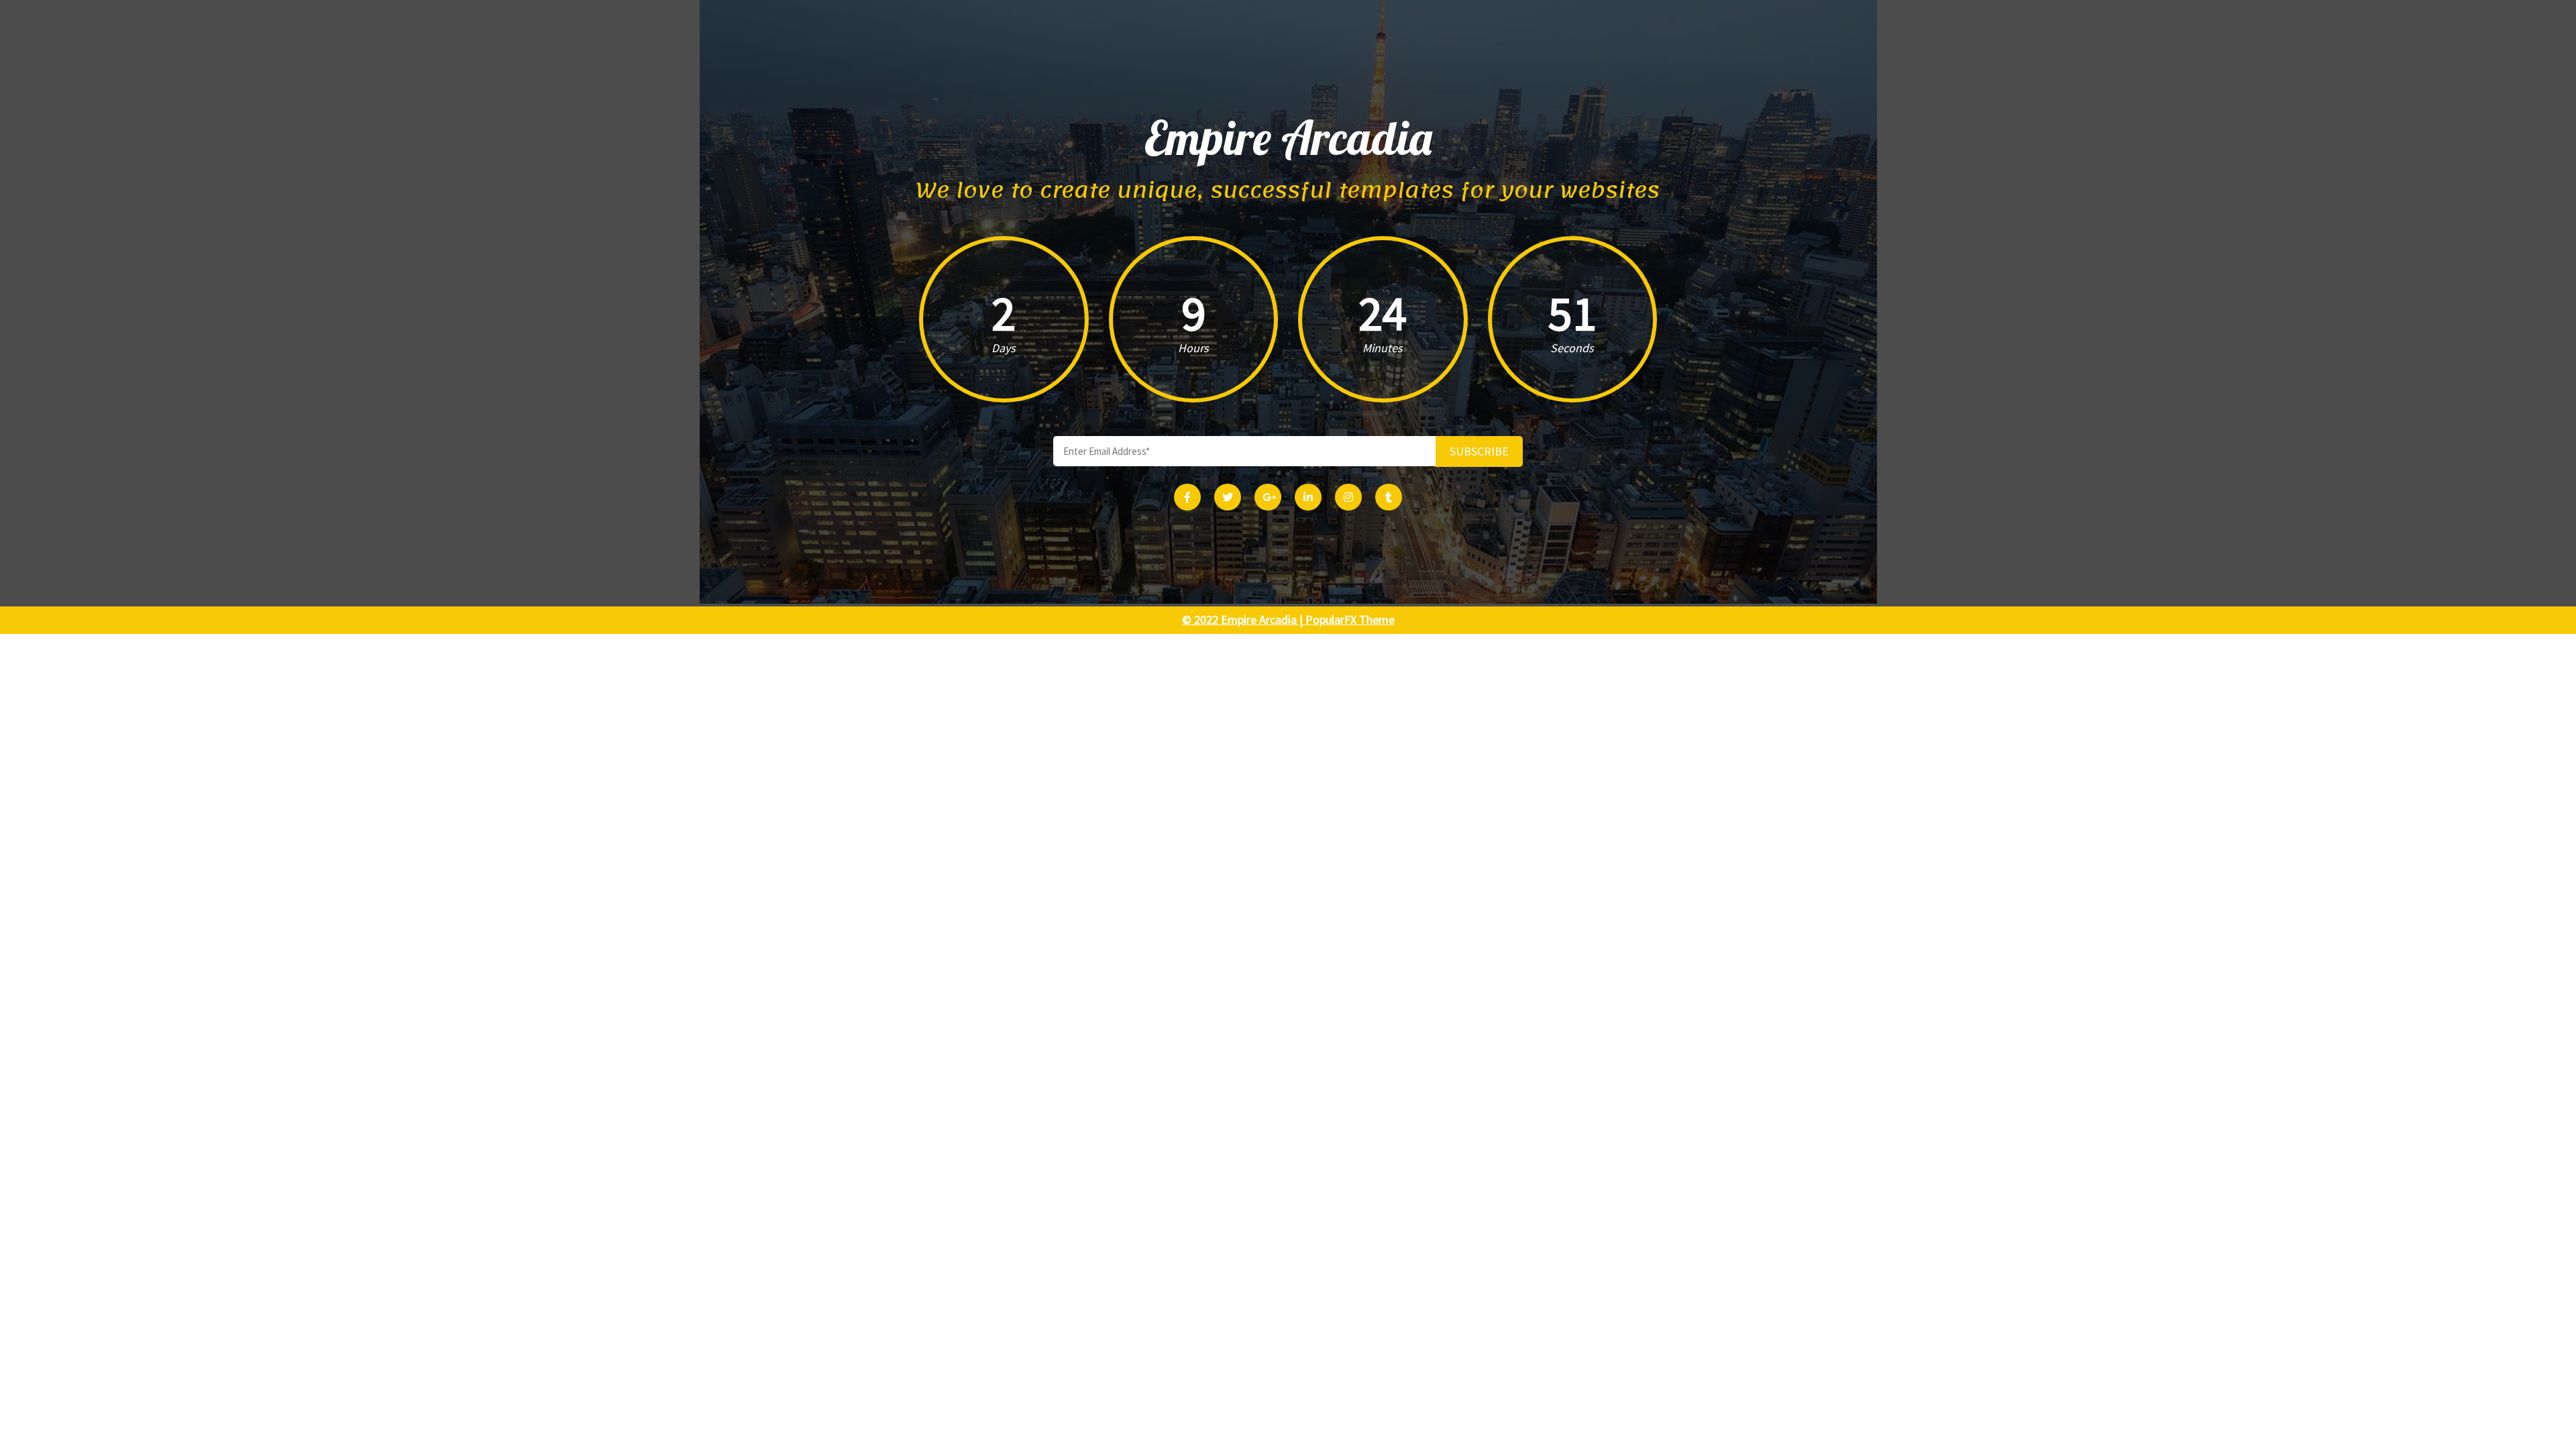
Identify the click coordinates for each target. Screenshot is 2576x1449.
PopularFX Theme (1350, 620)
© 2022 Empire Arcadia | (1244, 620)
